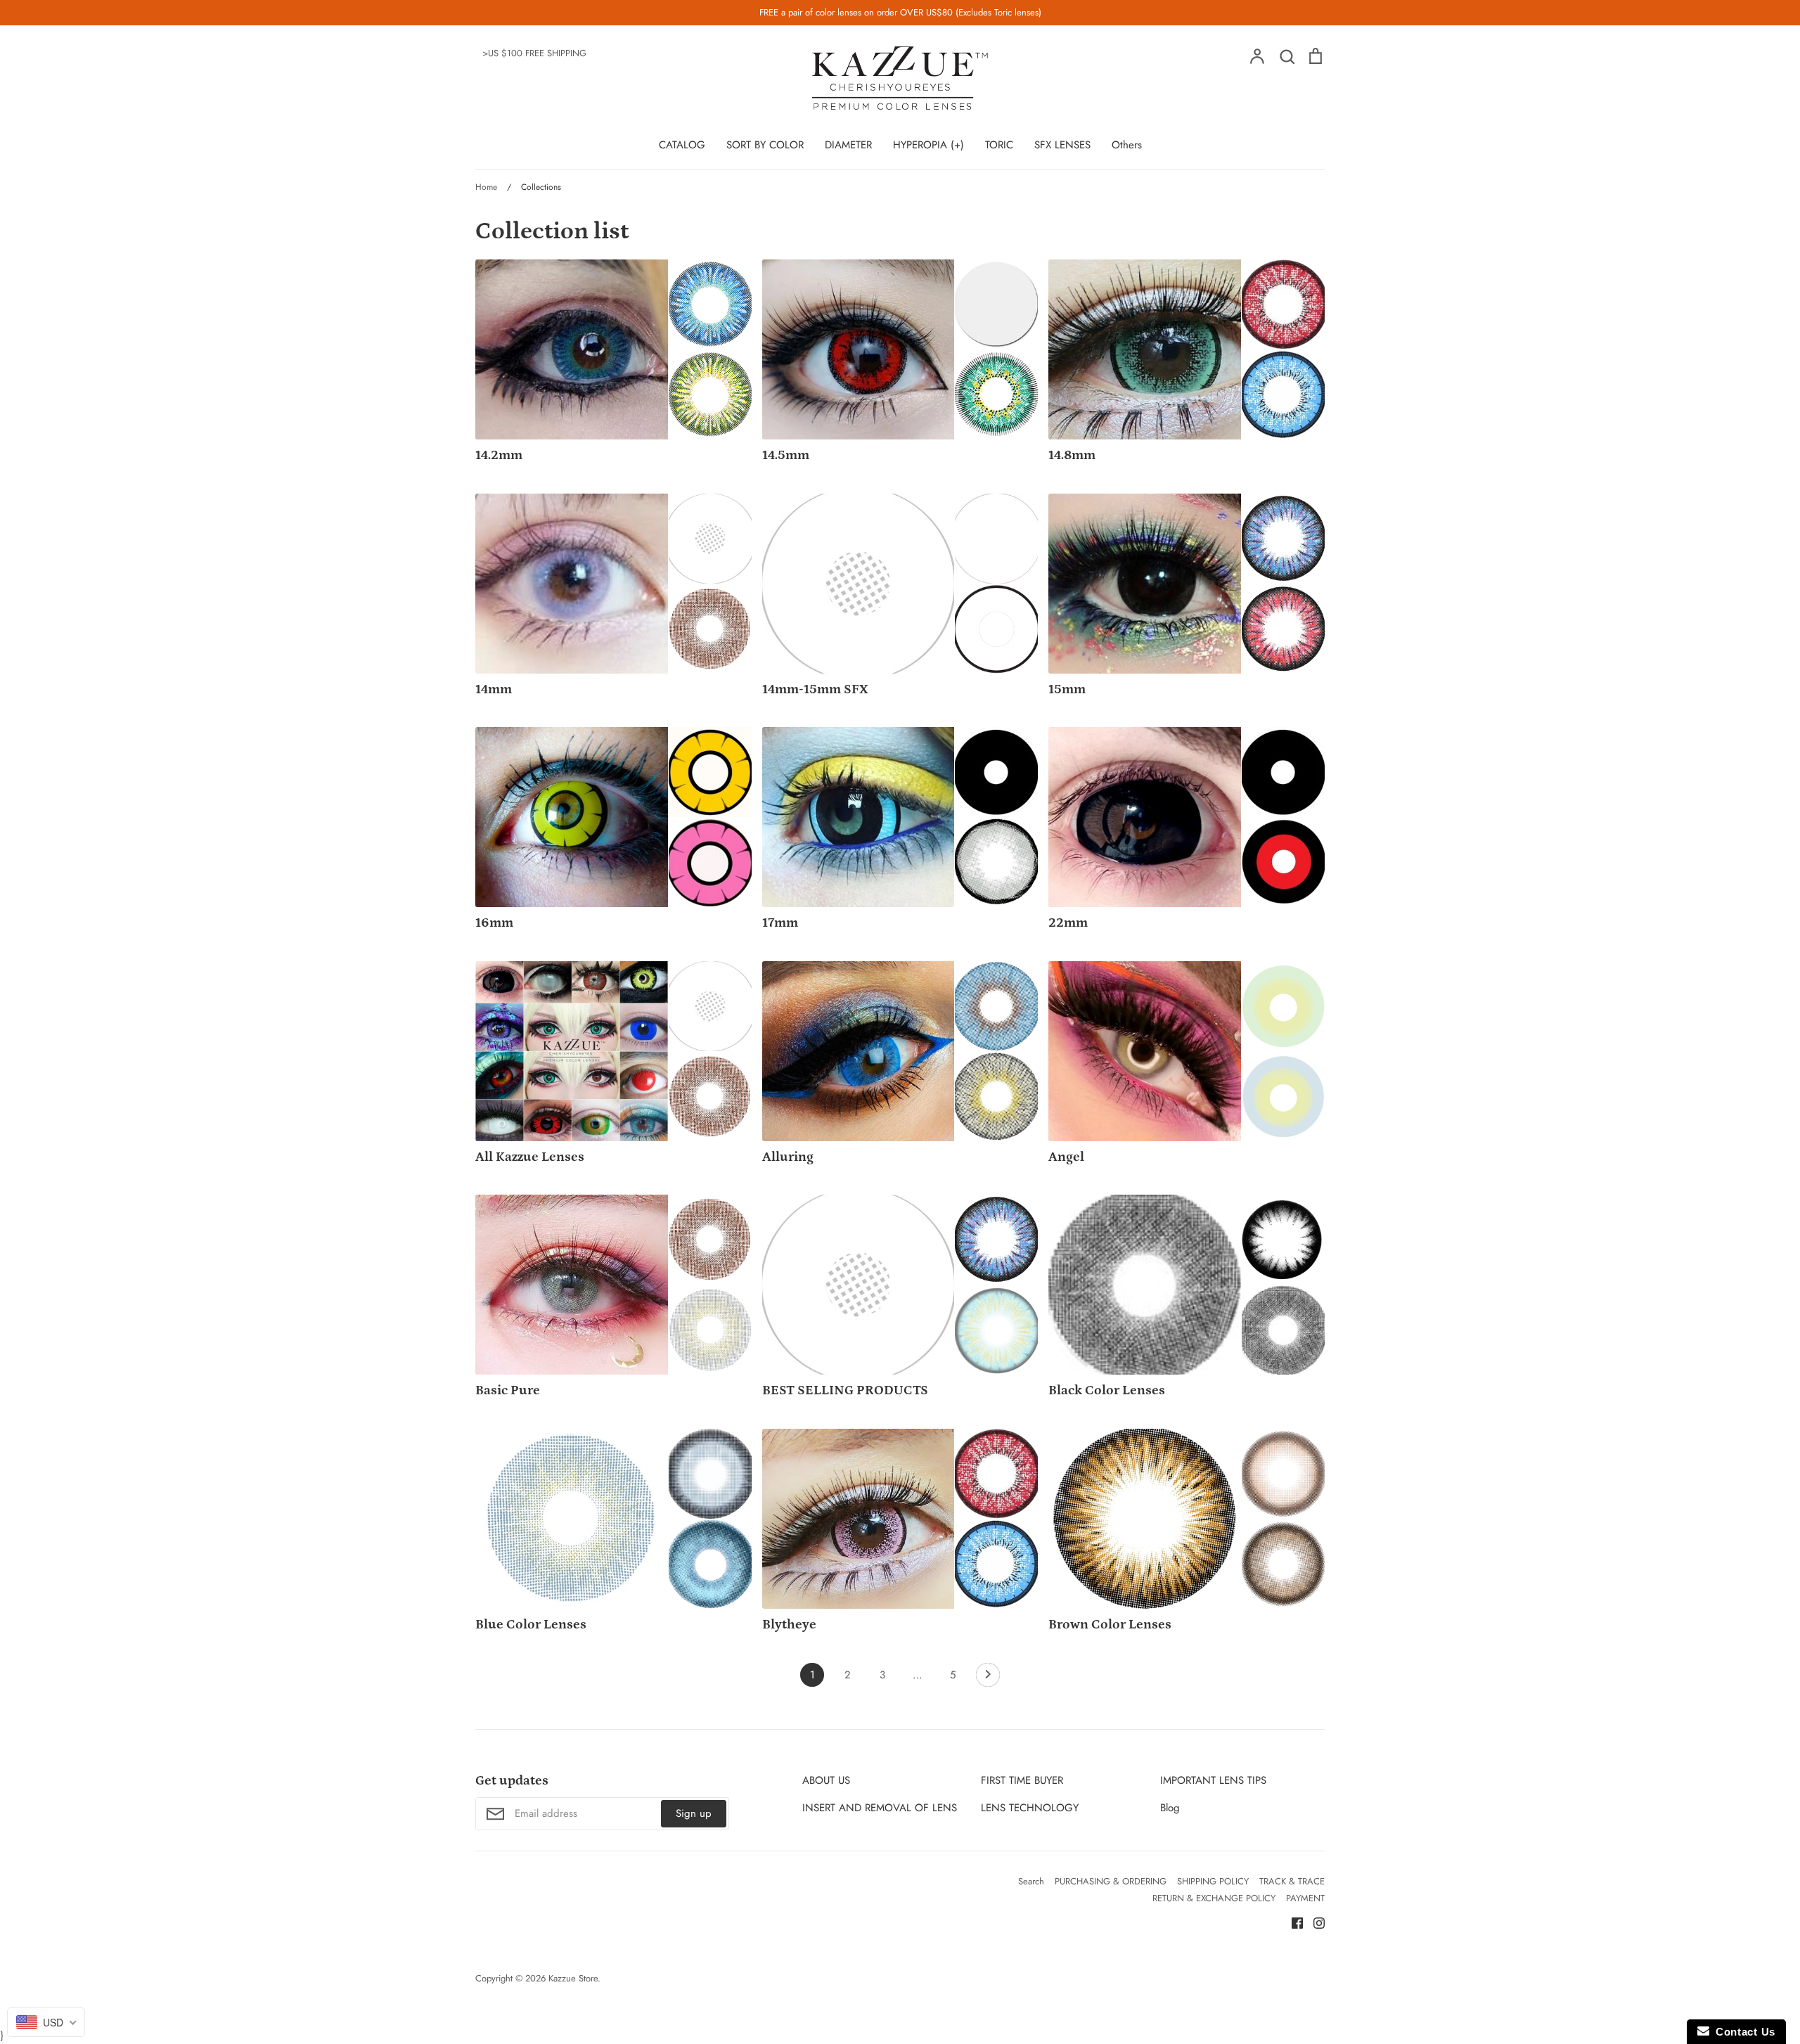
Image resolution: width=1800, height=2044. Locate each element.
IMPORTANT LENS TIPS (1213, 1780)
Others (1127, 145)
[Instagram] (1314, 1922)
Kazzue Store (573, 1978)
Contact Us (1742, 2032)
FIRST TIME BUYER (1022, 1780)
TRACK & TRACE (1292, 1881)
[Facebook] (1292, 1922)
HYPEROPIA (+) (928, 145)
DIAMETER (848, 145)
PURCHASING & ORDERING (1111, 1881)
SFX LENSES (1062, 145)
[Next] (988, 1678)
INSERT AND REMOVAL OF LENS (880, 1808)
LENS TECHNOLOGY (1030, 1808)
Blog (1170, 1808)
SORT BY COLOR (765, 145)
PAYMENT (1305, 1898)
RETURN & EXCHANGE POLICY (1214, 1898)
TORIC (999, 145)
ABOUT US (826, 1780)
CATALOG (682, 145)
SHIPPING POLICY (1213, 1881)
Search (1031, 1881)
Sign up (694, 1813)
